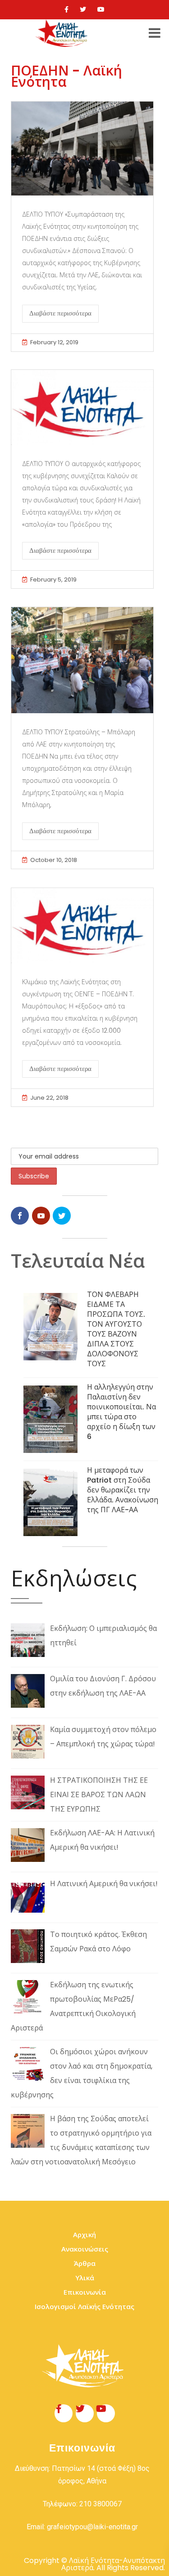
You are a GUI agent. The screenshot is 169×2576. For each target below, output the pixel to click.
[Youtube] (101, 9)
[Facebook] (66, 9)
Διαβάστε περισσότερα (60, 313)
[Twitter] (83, 9)
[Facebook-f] (64, 2413)
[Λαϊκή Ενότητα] (63, 33)
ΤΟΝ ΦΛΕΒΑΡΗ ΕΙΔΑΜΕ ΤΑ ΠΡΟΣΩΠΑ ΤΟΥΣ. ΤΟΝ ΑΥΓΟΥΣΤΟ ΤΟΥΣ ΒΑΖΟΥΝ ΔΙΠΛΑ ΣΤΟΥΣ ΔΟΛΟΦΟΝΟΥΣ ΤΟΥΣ (116, 1329)
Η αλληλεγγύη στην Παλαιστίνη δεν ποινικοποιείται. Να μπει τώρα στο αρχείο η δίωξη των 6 (121, 1412)
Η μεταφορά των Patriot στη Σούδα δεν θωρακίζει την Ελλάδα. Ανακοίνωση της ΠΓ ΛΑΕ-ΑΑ (123, 1490)
